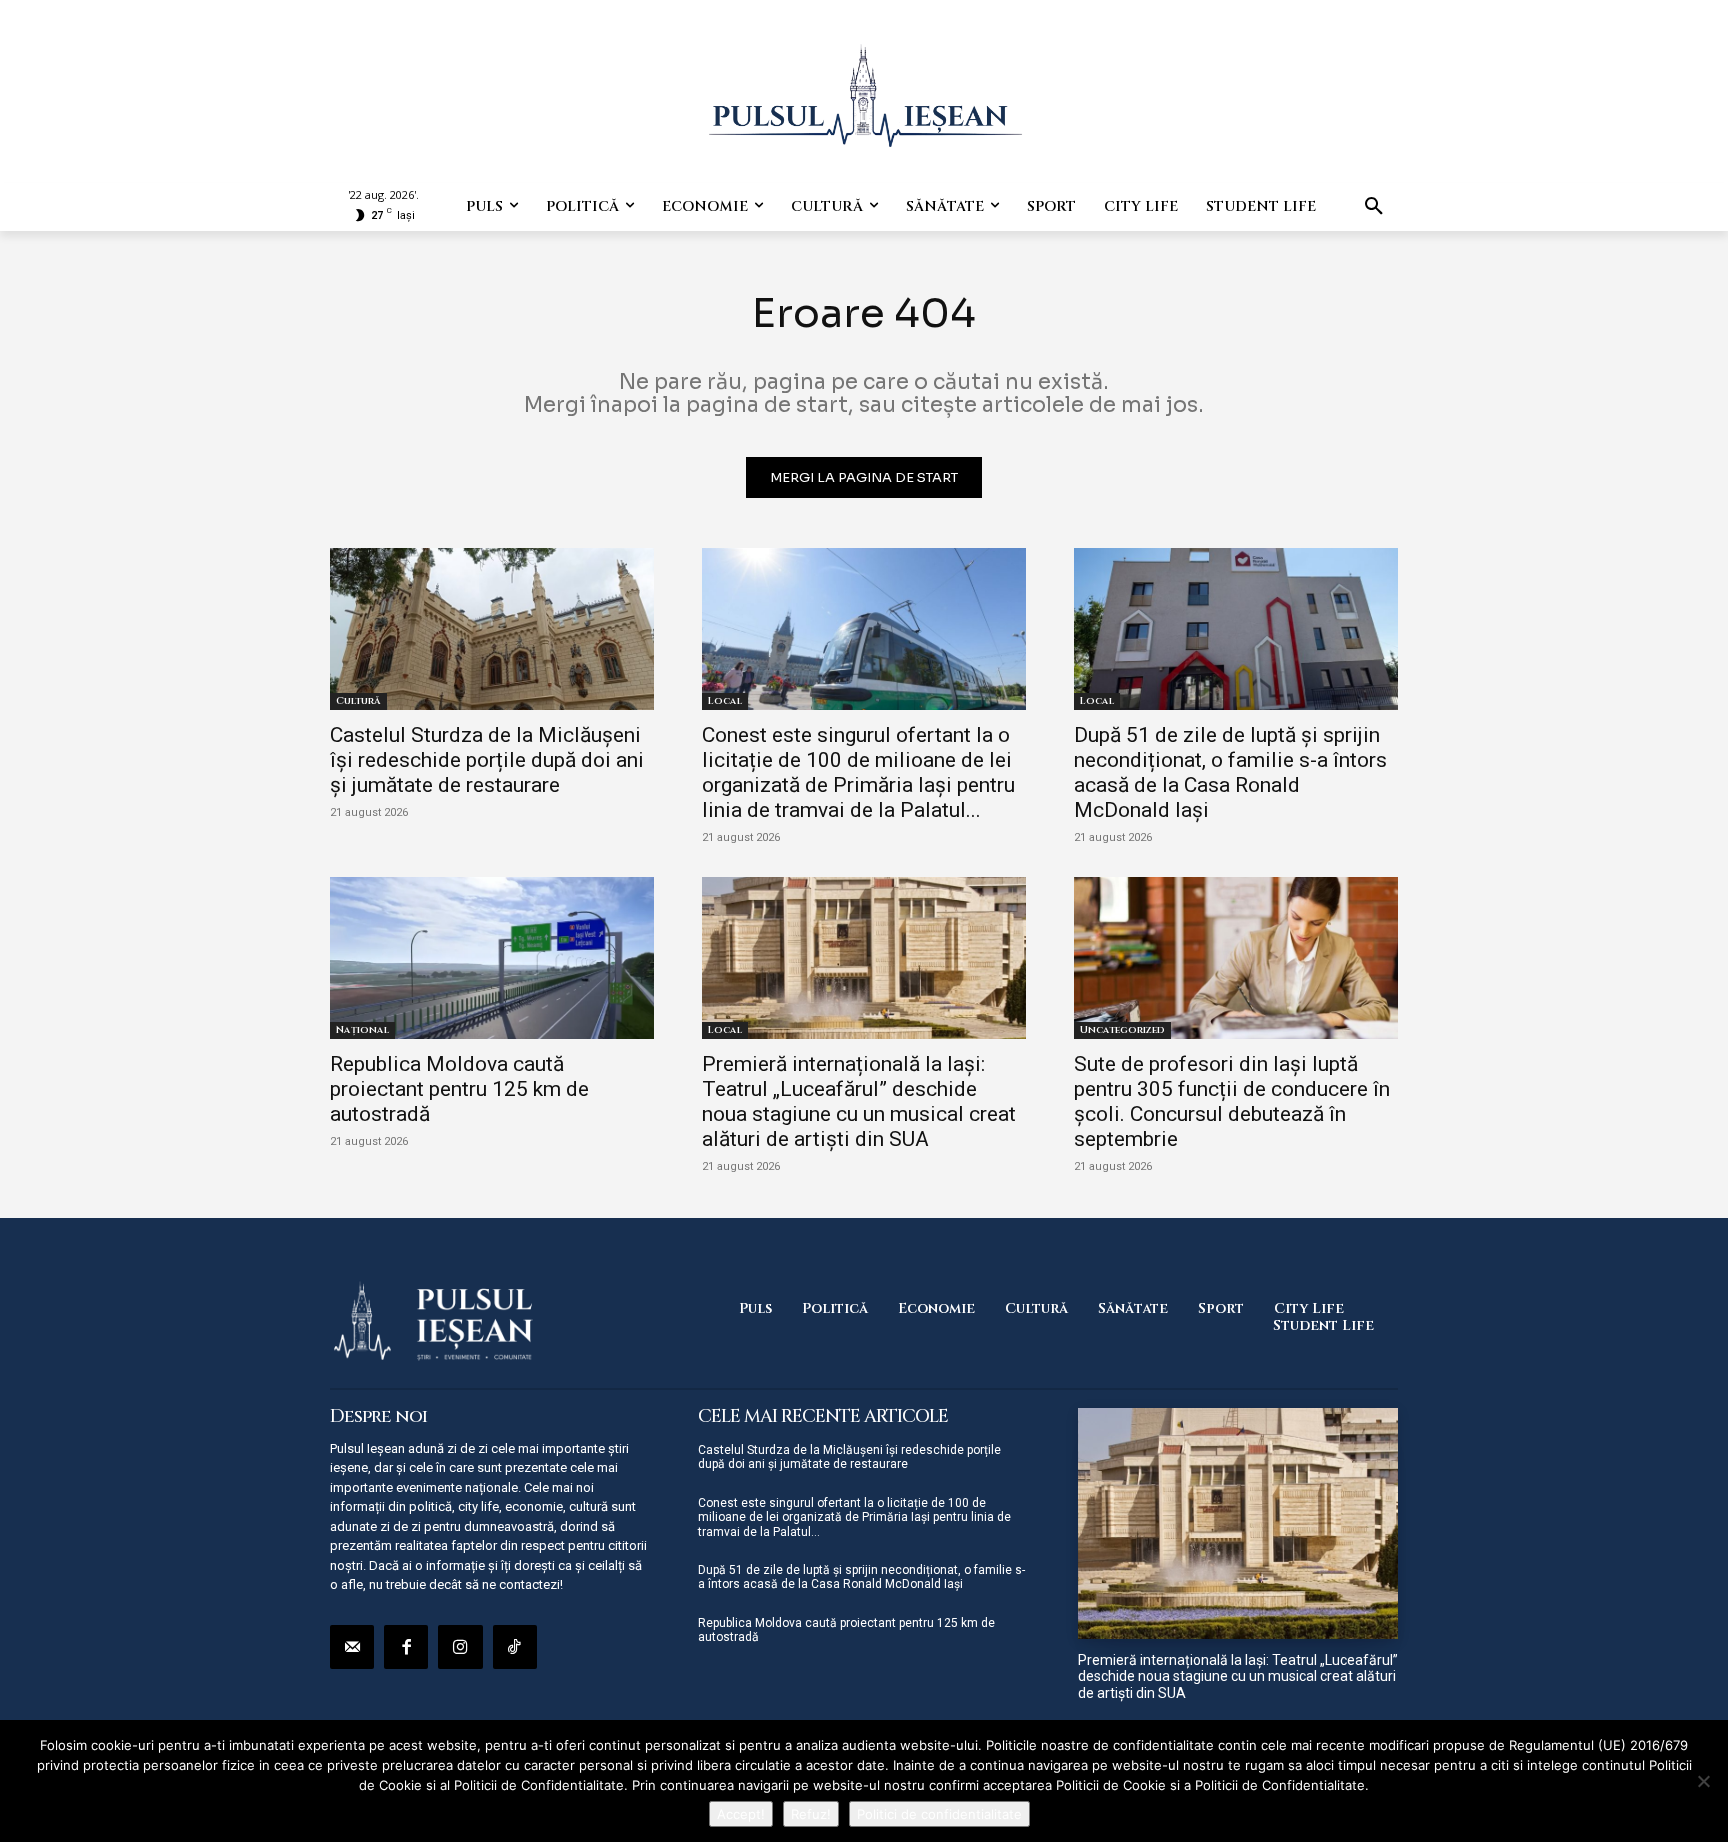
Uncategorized (1122, 1030)
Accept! (741, 1814)
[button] (1374, 207)
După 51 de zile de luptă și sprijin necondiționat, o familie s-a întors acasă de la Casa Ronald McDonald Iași (1230, 772)
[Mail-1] (352, 1647)
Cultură (358, 701)
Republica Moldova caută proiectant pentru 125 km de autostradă (459, 1089)
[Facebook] (406, 1647)
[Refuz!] (1703, 1781)
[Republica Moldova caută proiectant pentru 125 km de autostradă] (492, 958)
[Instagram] (460, 1647)
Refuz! (811, 1814)
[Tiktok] (515, 1647)
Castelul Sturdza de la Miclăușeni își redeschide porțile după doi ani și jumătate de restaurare (487, 760)
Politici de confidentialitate (939, 1814)
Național (362, 1030)
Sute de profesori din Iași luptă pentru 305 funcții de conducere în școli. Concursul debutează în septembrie (1232, 1101)
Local (725, 701)
